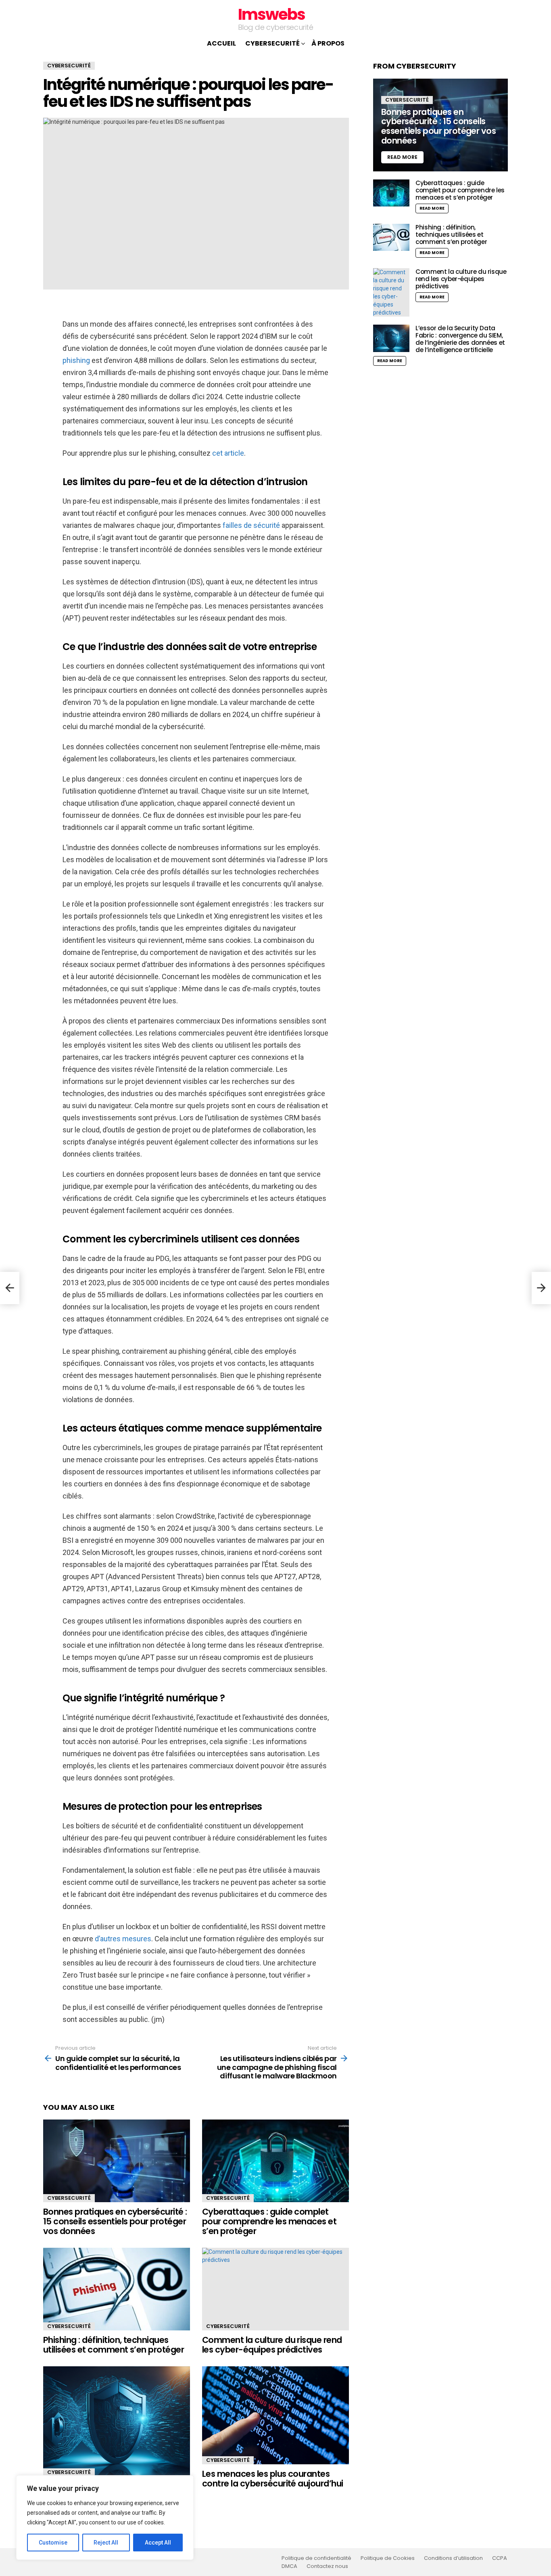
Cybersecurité (272, 43)
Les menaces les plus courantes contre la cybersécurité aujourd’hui (273, 2479)
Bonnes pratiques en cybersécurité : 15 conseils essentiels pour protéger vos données (115, 2221)
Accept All (158, 2543)
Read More (432, 208)
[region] (105, 2518)
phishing (76, 360)
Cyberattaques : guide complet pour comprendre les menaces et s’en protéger (269, 2221)
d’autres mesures (123, 1939)
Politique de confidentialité (316, 2558)
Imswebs (271, 14)
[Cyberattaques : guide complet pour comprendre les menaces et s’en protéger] (275, 2161)
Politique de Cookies (388, 2558)
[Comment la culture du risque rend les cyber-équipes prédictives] (275, 2289)
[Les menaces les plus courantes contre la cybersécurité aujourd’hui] (275, 2415)
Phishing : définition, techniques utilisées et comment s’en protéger (114, 2345)
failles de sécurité (251, 525)
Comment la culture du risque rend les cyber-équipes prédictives (272, 2345)
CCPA (500, 2558)
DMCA (289, 2566)
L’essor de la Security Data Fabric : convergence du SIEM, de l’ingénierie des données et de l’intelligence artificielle (460, 339)
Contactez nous (327, 2566)
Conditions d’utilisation (453, 2558)
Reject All (106, 2543)
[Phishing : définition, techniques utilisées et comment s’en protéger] (117, 2289)
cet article (228, 453)
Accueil (221, 43)
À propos (328, 43)
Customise (53, 2543)
